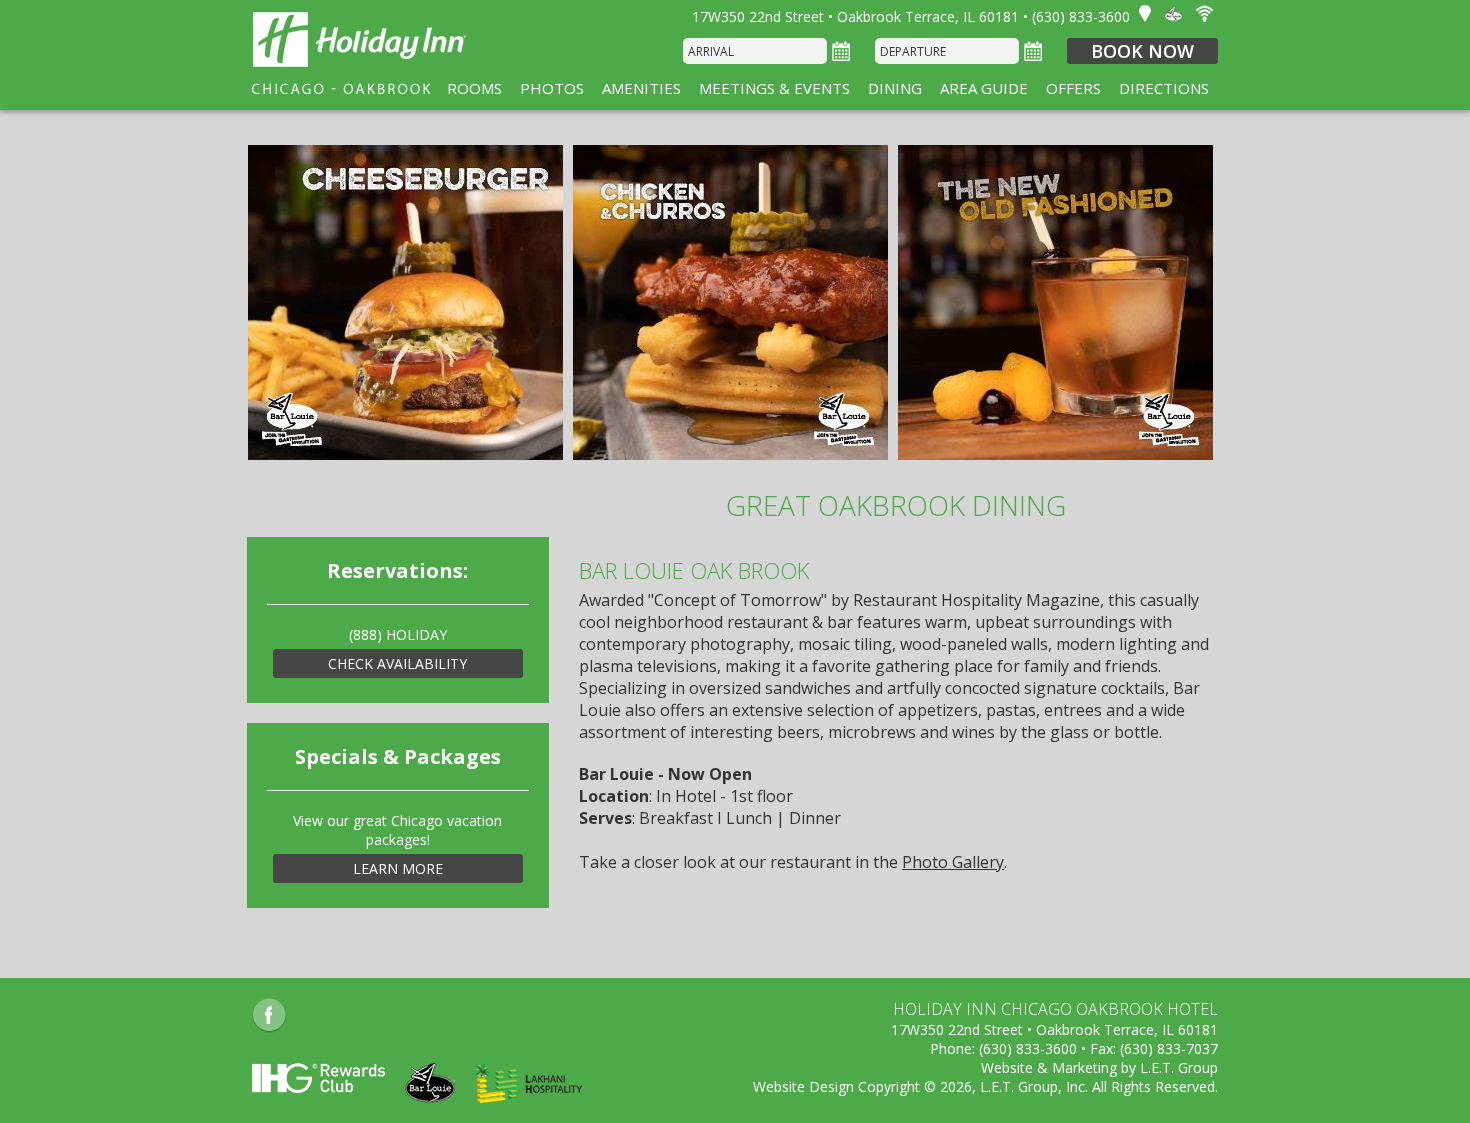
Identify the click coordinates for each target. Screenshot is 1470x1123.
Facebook (269, 1015)
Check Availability (397, 663)
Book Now (1142, 51)
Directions (1164, 88)
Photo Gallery (953, 862)
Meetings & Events (774, 88)
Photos (552, 88)
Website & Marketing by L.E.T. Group (1099, 1067)
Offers (1073, 88)
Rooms (474, 88)
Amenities (641, 88)
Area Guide (984, 88)
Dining (895, 88)
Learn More (398, 868)
